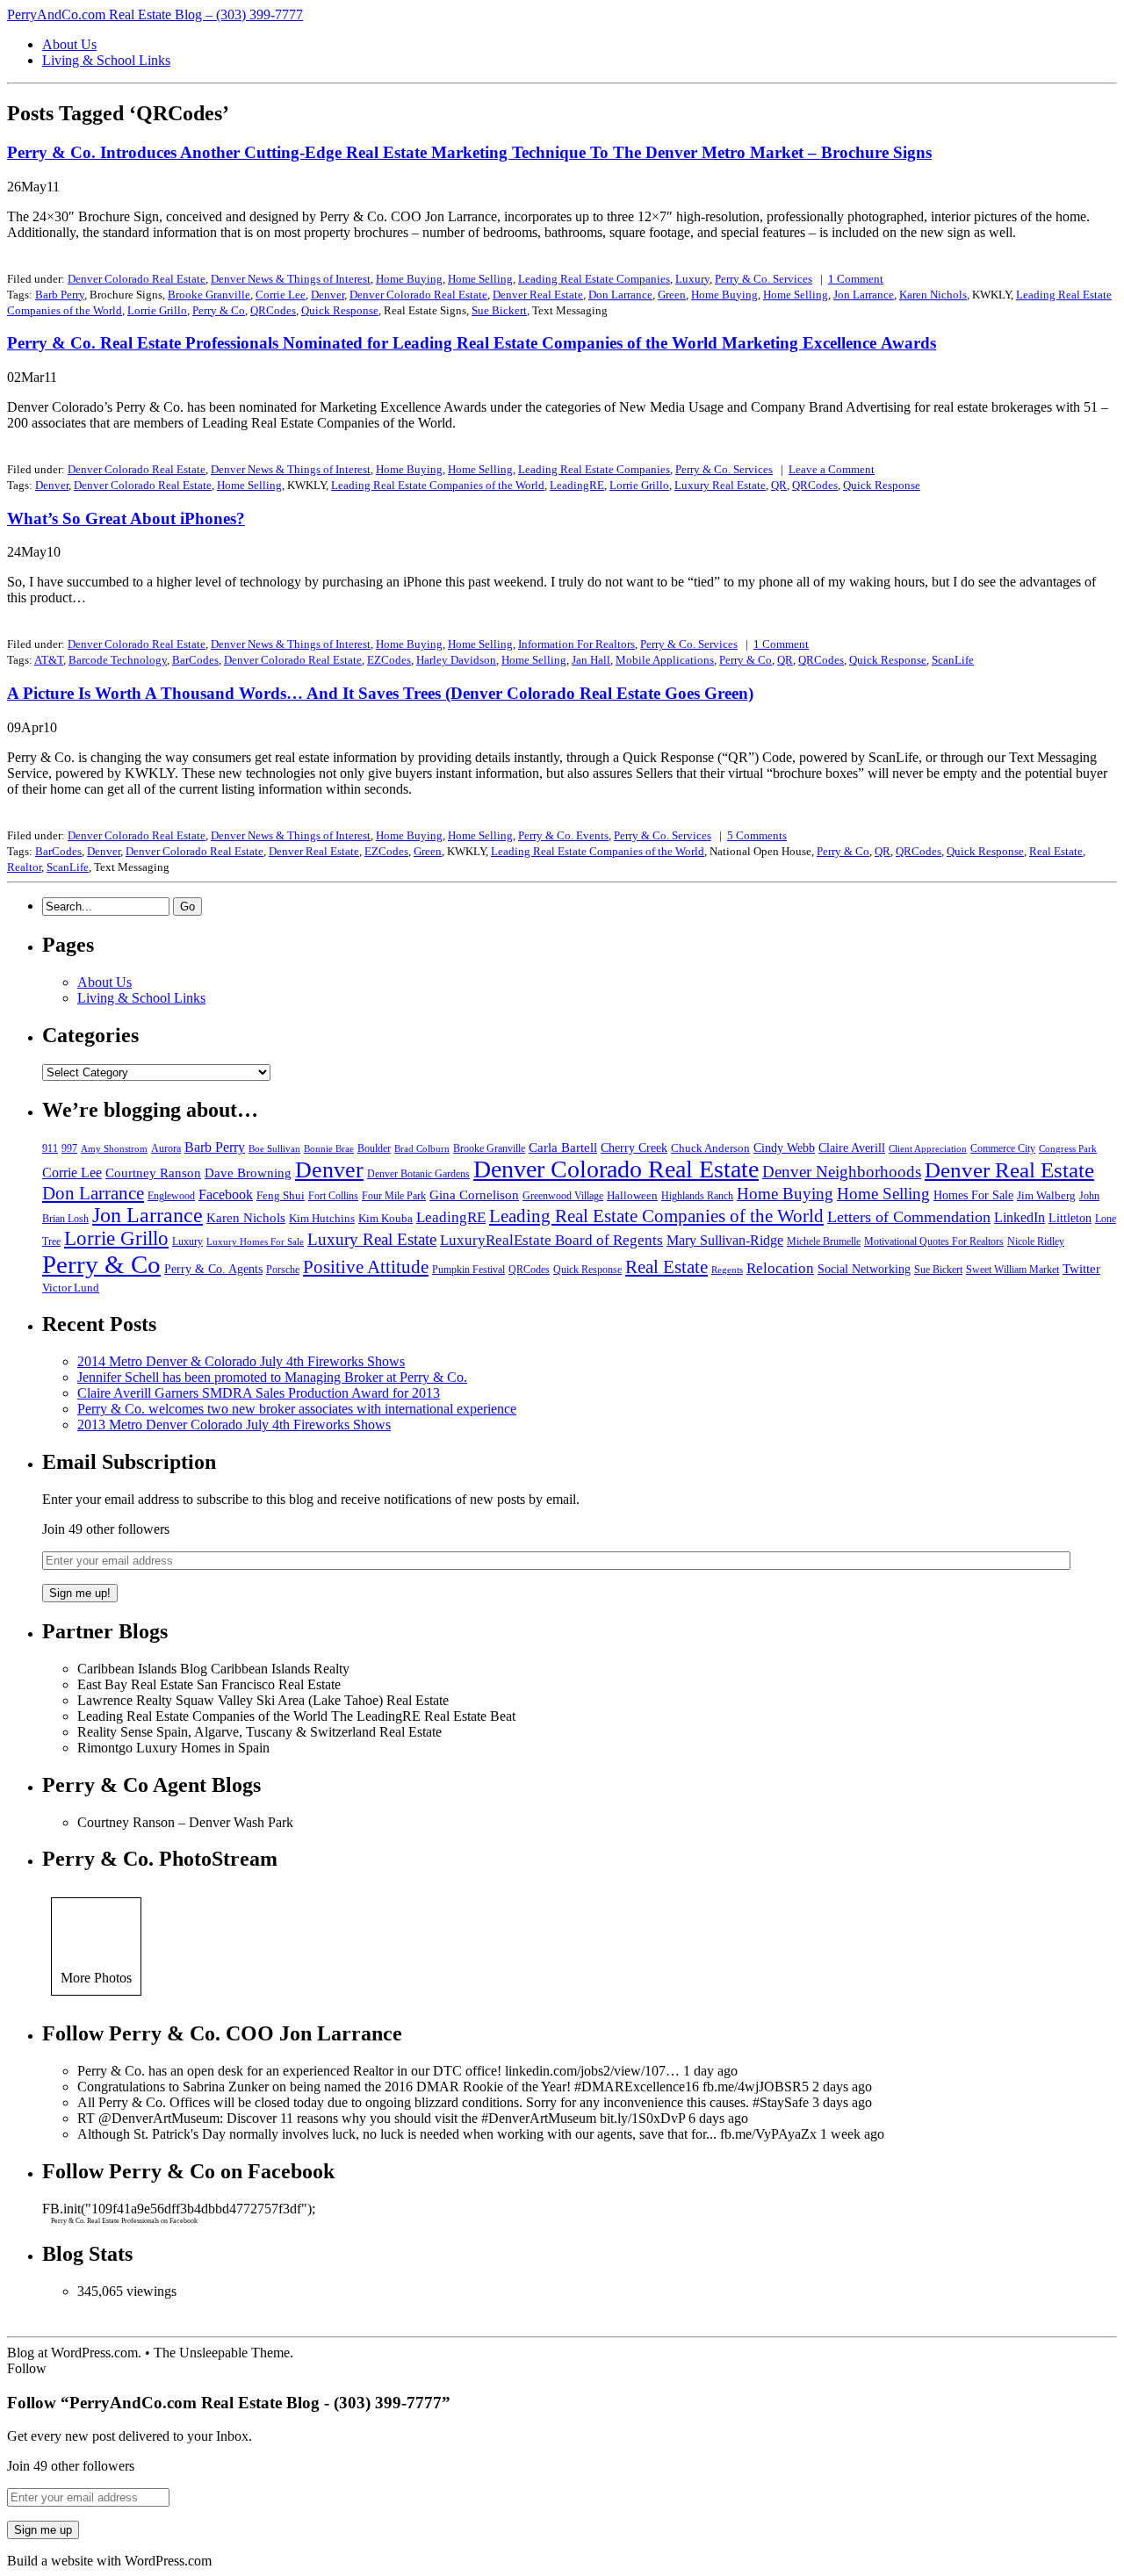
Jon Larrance (864, 295)
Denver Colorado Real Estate (137, 279)
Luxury (692, 279)
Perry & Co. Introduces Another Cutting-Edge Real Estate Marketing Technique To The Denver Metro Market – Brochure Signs (469, 152)
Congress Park (1068, 1149)
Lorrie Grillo (157, 310)
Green (672, 295)
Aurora (166, 1148)
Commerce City (1003, 1148)
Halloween (632, 1195)
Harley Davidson (456, 660)
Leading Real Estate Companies (594, 279)
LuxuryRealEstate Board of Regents (551, 1240)
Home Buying (409, 279)
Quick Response (340, 310)
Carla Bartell (563, 1148)
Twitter (1081, 1268)
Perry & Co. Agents (213, 1269)
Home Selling (480, 279)
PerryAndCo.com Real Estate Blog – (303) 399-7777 (155, 14)
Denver (328, 295)
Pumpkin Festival (468, 1270)
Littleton (1070, 1218)
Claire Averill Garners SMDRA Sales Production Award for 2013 (259, 1393)
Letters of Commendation (909, 1217)
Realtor (24, 867)
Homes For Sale (973, 1195)
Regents (727, 1270)
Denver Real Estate (538, 295)
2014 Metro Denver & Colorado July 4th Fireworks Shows (241, 1361)
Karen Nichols (933, 295)
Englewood (171, 1196)
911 (50, 1148)
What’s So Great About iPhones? (126, 518)
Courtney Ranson (153, 1173)
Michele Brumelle (824, 1241)
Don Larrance (620, 295)
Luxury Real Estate (720, 485)
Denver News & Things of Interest (291, 279)
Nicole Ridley (1036, 1241)
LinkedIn (1020, 1217)
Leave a (832, 469)
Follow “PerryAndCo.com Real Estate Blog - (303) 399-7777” (229, 2403)
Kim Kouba (385, 1218)
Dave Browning (248, 1173)
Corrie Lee (281, 295)
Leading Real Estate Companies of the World (438, 485)
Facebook (226, 1194)
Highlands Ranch (697, 1196)
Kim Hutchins (322, 1218)
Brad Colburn (422, 1149)
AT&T (49, 660)
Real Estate (1056, 851)
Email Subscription (129, 1462)
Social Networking (864, 1269)
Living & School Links (106, 60)
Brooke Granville (209, 295)
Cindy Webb (784, 1148)
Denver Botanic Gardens (418, 1174)
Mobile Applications (665, 660)
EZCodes (389, 660)
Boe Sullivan (274, 1149)
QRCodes (273, 310)
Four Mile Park (394, 1196)
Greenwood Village (563, 1196)
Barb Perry (60, 295)
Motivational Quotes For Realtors (934, 1241)
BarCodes (195, 660)
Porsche (283, 1270)
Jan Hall (591, 660)
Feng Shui (281, 1195)
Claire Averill (852, 1148)
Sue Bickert (499, 310)
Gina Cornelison (474, 1194)
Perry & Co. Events (563, 835)
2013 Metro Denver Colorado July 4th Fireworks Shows (234, 1425)
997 (69, 1148)
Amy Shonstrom (114, 1149)
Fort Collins (333, 1196)
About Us (69, 44)
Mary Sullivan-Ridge (725, 1240)
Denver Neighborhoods (842, 1172)
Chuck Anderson (710, 1148)
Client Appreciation (928, 1149)
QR (779, 485)
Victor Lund (71, 1288)
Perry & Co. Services (764, 279)
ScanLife (953, 660)
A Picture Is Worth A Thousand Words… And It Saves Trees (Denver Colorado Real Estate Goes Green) (380, 693)
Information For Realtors (576, 644)
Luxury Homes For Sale (255, 1242)
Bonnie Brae (329, 1149)
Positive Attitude (366, 1267)
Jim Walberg (1046, 1195)
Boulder (374, 1148)
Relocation (780, 1268)
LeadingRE (577, 485)
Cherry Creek (634, 1148)
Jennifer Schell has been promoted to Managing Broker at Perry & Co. (272, 1377)
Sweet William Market (1012, 1270)
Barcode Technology (118, 660)
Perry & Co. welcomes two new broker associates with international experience (297, 1409)
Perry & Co (219, 310)
